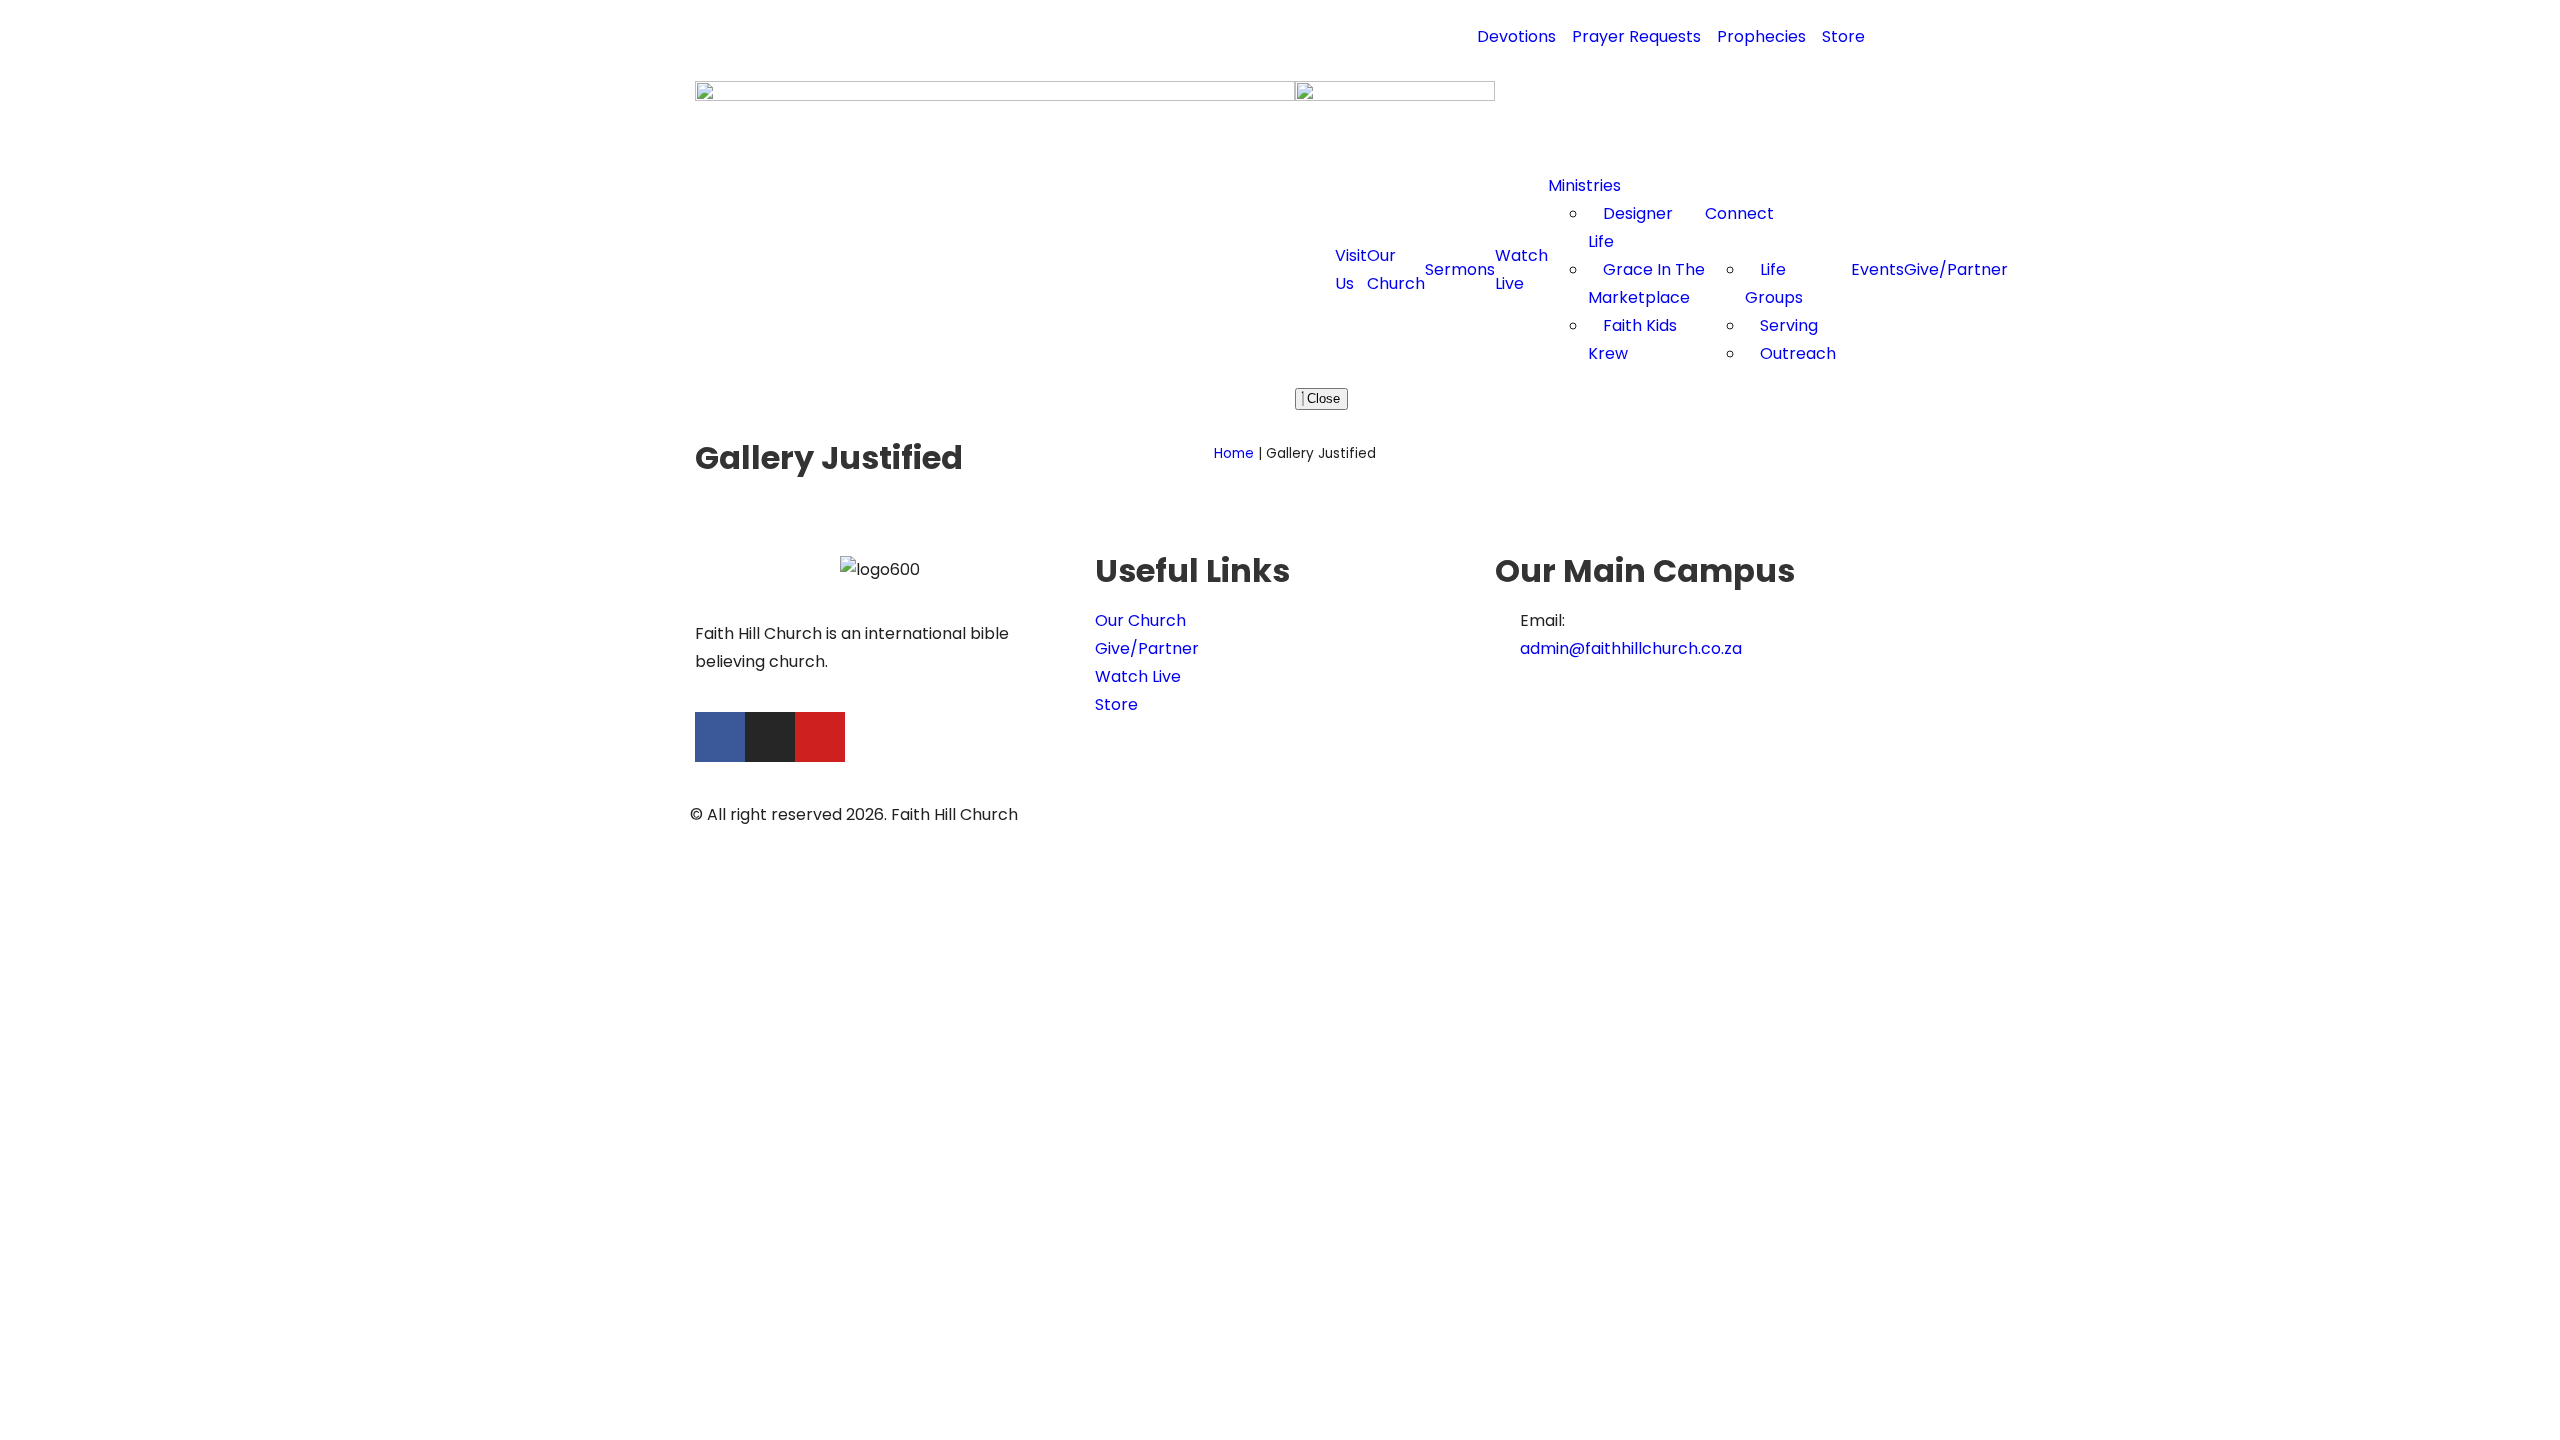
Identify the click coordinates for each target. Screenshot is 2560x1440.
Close (1321, 398)
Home (1234, 453)
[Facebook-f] (720, 737)
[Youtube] (820, 737)
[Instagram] (770, 737)
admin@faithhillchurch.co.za (1631, 648)
